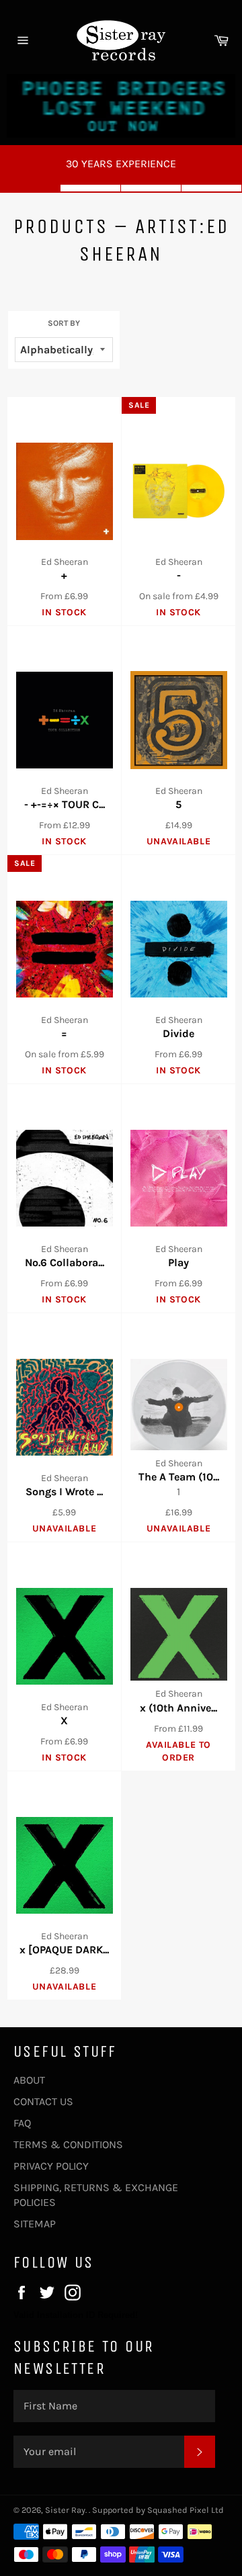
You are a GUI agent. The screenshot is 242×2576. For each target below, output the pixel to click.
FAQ (22, 2123)
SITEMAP (35, 2224)
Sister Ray (65, 2510)
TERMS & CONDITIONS (68, 2144)
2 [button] (91, 188)
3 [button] (151, 188)
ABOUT (29, 2080)
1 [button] (30, 188)
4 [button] (212, 188)
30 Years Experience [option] (121, 164)
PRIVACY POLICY (51, 2166)
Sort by (64, 323)
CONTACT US (43, 2101)
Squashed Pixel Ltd (186, 2510)
